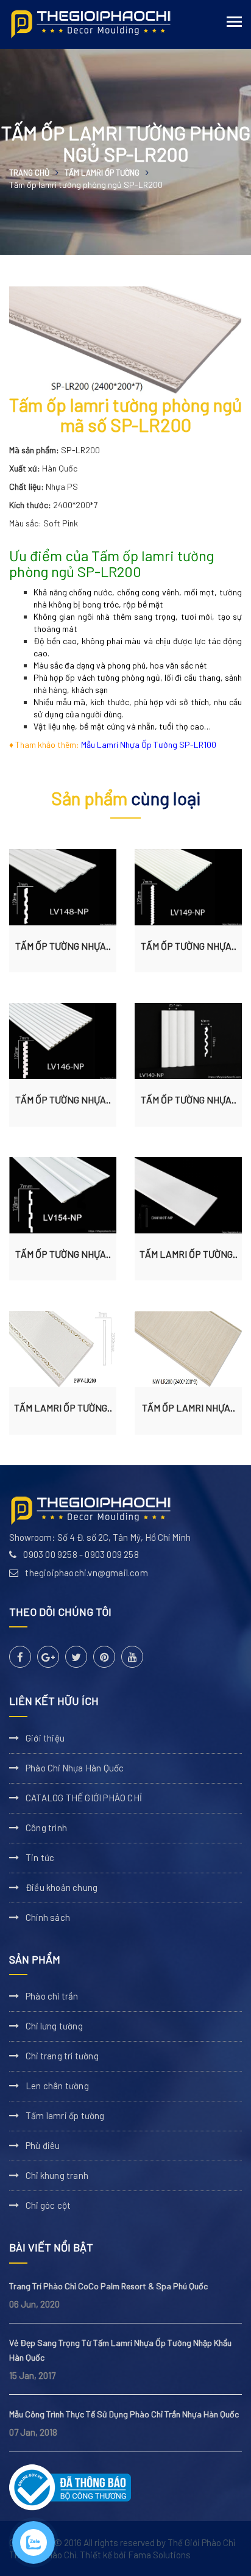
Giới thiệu (45, 1738)
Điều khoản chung (62, 1887)
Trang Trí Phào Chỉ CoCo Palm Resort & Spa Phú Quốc (108, 2286)
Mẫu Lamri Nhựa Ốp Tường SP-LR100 (149, 744)
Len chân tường (57, 2086)
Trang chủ (29, 173)
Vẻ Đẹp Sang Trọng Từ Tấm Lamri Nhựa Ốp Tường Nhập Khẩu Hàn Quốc (120, 2350)
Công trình (46, 1828)
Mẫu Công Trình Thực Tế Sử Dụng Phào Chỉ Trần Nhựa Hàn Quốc (124, 2414)
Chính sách (48, 1917)
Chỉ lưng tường (54, 2026)
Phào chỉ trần (52, 1996)
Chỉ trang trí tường (62, 2056)
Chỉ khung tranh (57, 2175)
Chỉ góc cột (48, 2205)
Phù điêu (43, 2145)
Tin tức (40, 1857)
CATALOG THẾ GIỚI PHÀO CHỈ (84, 1798)
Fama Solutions (159, 2555)
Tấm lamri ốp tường (102, 173)
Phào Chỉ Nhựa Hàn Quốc (75, 1768)
